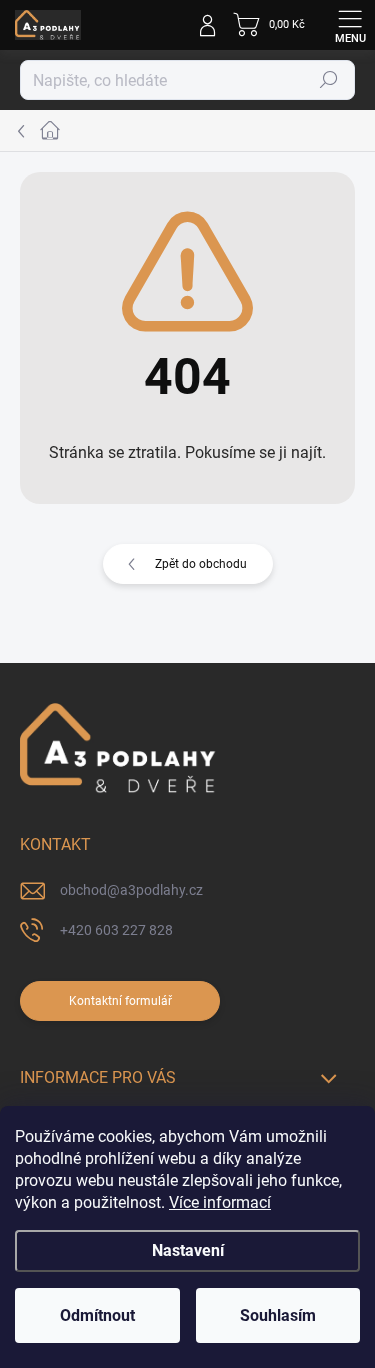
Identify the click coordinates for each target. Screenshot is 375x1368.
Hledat (329, 80)
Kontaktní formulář (120, 1001)
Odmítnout (97, 1315)
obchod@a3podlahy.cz (131, 890)
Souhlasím (278, 1315)
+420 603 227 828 (116, 930)
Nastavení (188, 1250)
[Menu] (350, 25)
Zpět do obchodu (201, 564)
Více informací (220, 1202)
